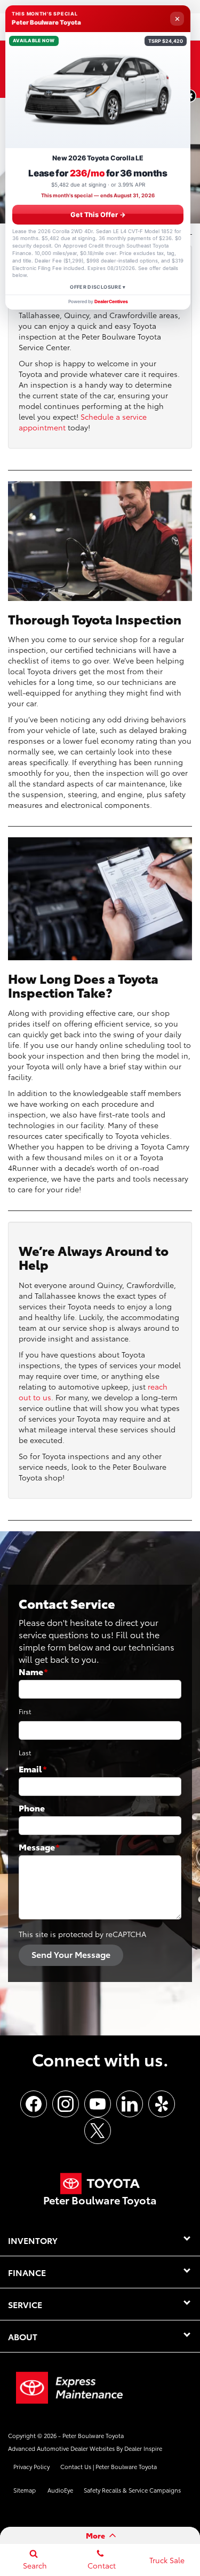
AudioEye (60, 2490)
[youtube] (98, 2104)
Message (39, 1846)
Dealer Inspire (143, 2448)
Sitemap (25, 2490)
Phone (32, 1807)
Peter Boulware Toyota (93, 2435)
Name (33, 1671)
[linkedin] (130, 2104)
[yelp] (162, 2104)
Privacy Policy (31, 2466)
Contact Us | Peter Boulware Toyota (109, 2466)
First (25, 1711)
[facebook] (34, 2104)
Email (33, 1768)
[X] (98, 2131)
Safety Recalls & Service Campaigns (132, 2490)
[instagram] (66, 2104)
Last (25, 1752)
